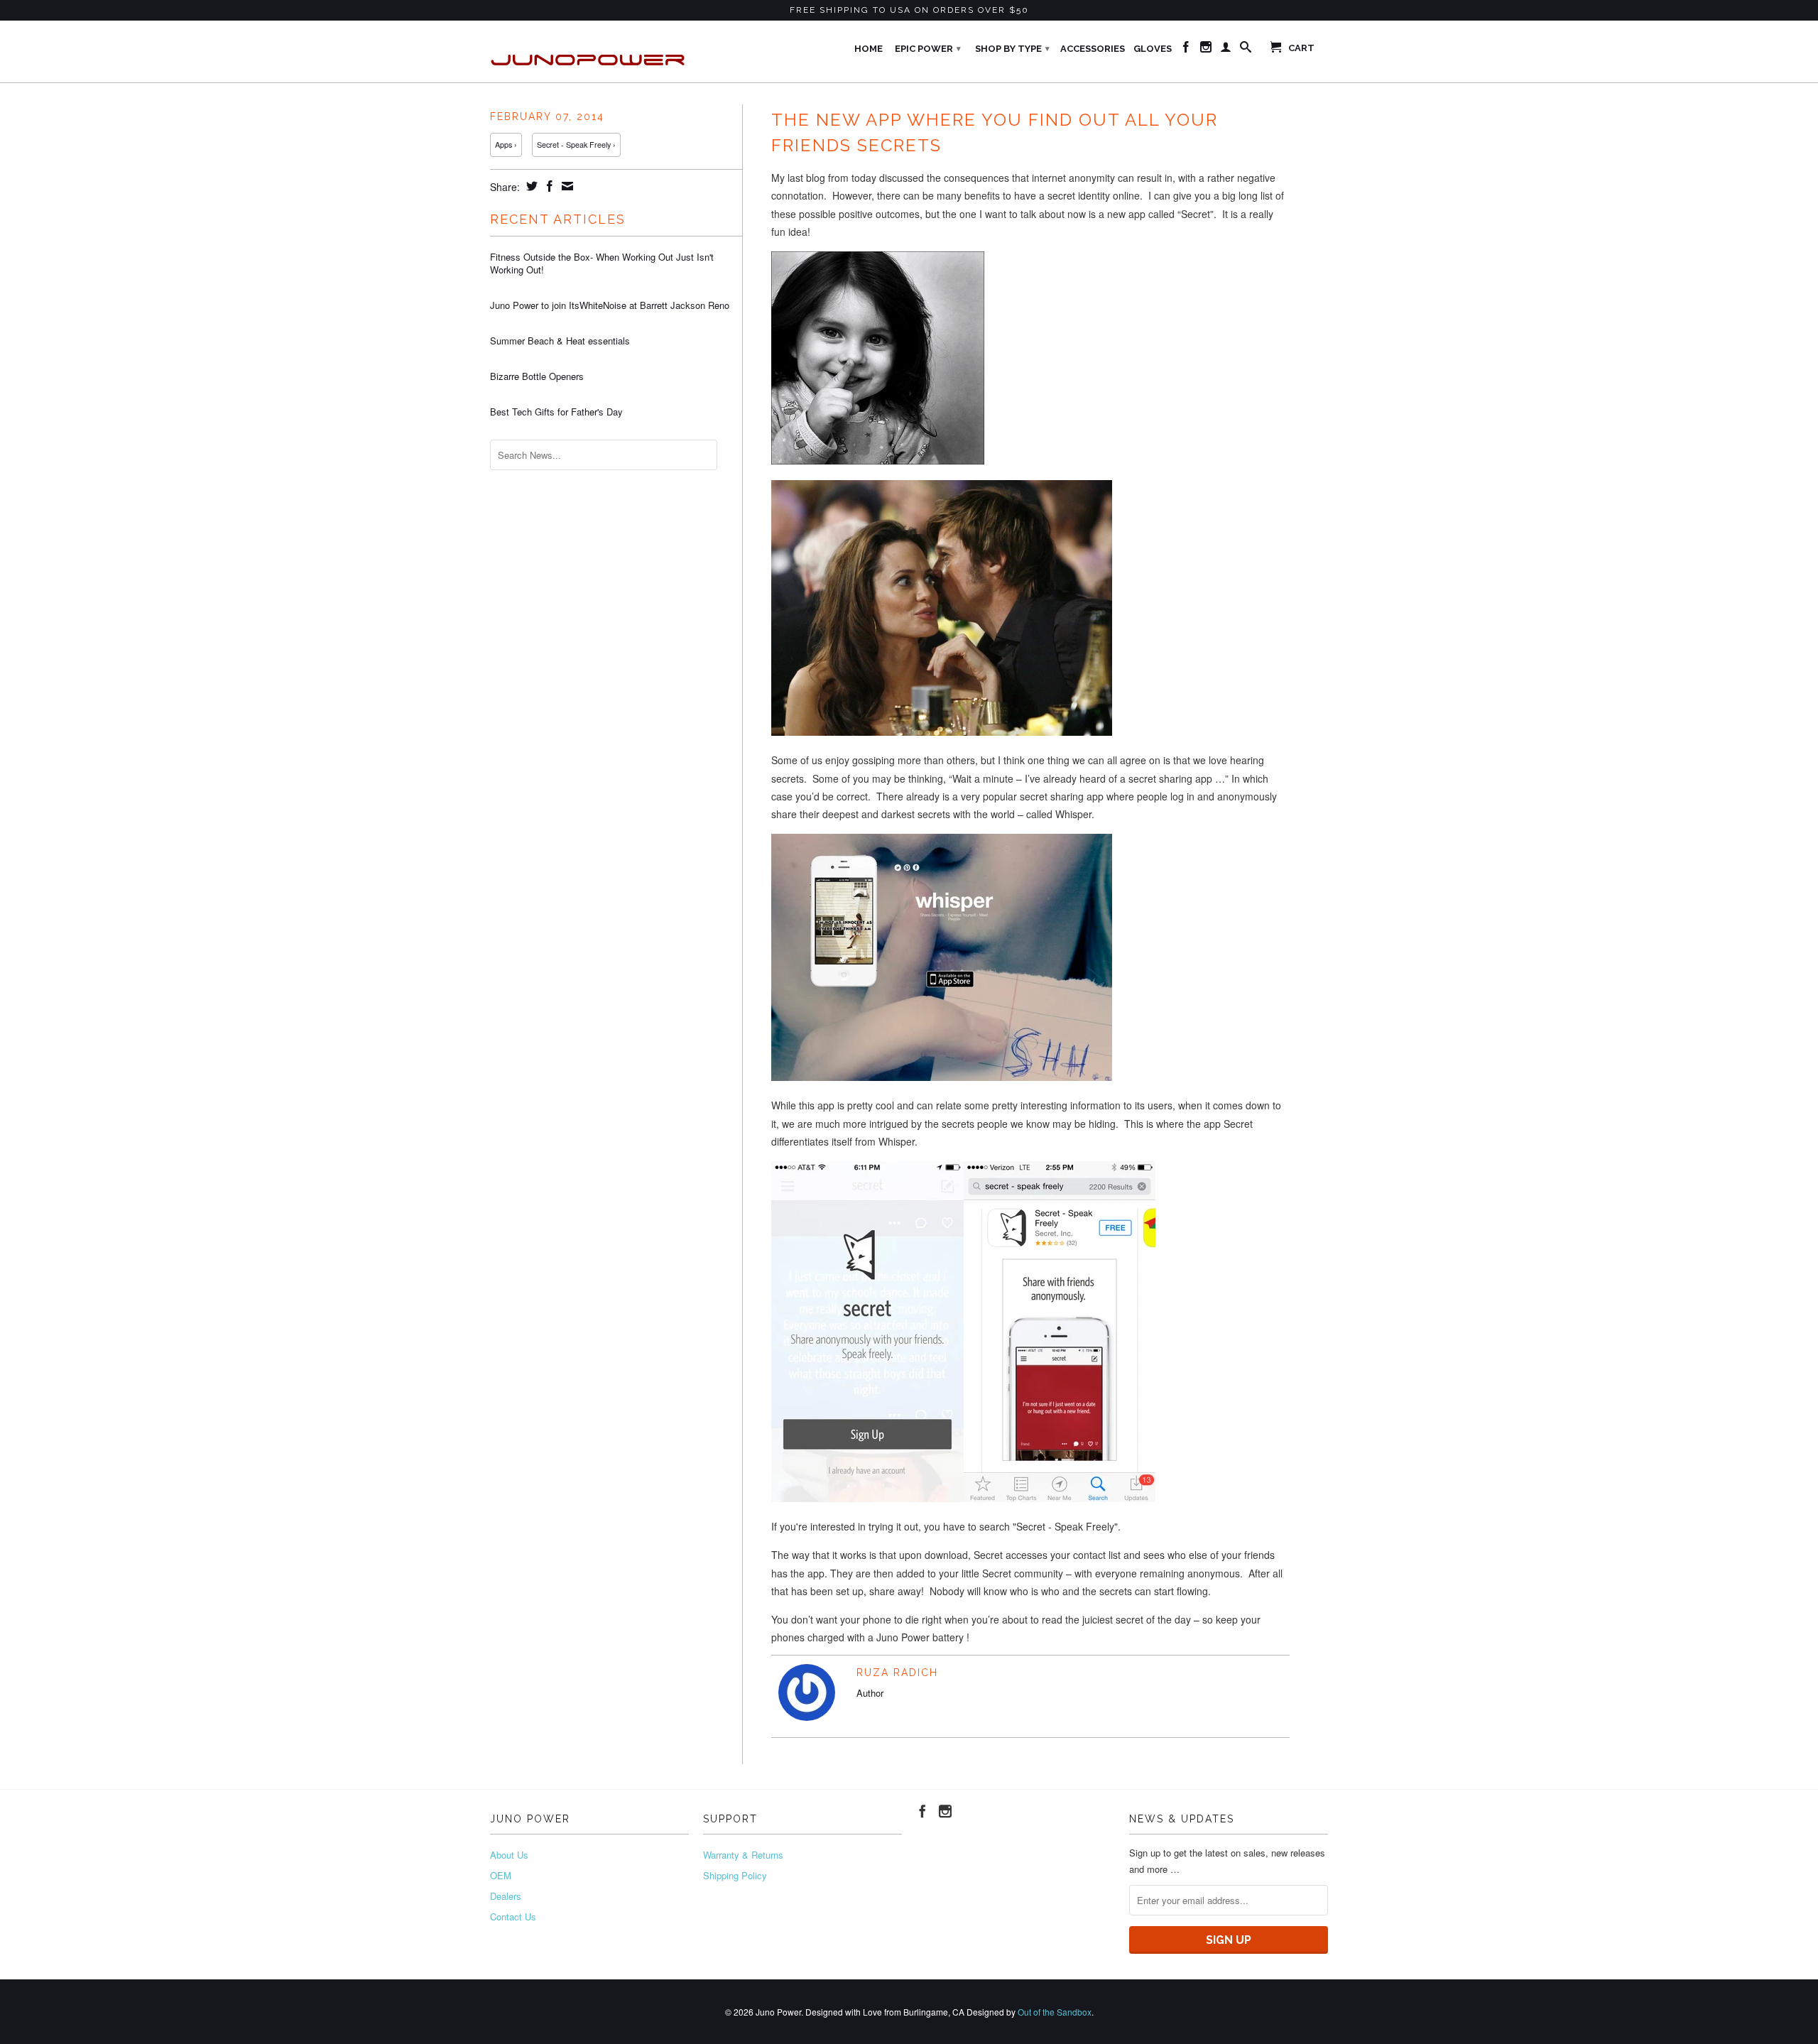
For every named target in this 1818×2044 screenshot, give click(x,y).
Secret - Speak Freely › (576, 145)
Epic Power (928, 49)
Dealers (506, 1896)
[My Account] (1226, 50)
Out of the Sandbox (1055, 2012)
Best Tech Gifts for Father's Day (556, 412)
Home (869, 49)
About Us (509, 1855)
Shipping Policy (735, 1875)
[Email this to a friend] (566, 186)
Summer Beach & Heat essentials (560, 341)
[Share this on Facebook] (548, 186)
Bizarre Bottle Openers (537, 376)
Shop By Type (1012, 49)
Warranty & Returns (743, 1855)
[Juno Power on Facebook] (1186, 50)
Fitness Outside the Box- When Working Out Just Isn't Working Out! (602, 263)
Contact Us (513, 1917)
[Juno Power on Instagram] (1206, 50)
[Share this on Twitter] (530, 186)
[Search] (1246, 50)
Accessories (1093, 49)
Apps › (506, 145)
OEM (501, 1875)
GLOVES (1153, 49)
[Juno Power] (589, 51)
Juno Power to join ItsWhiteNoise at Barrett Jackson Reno (610, 305)
